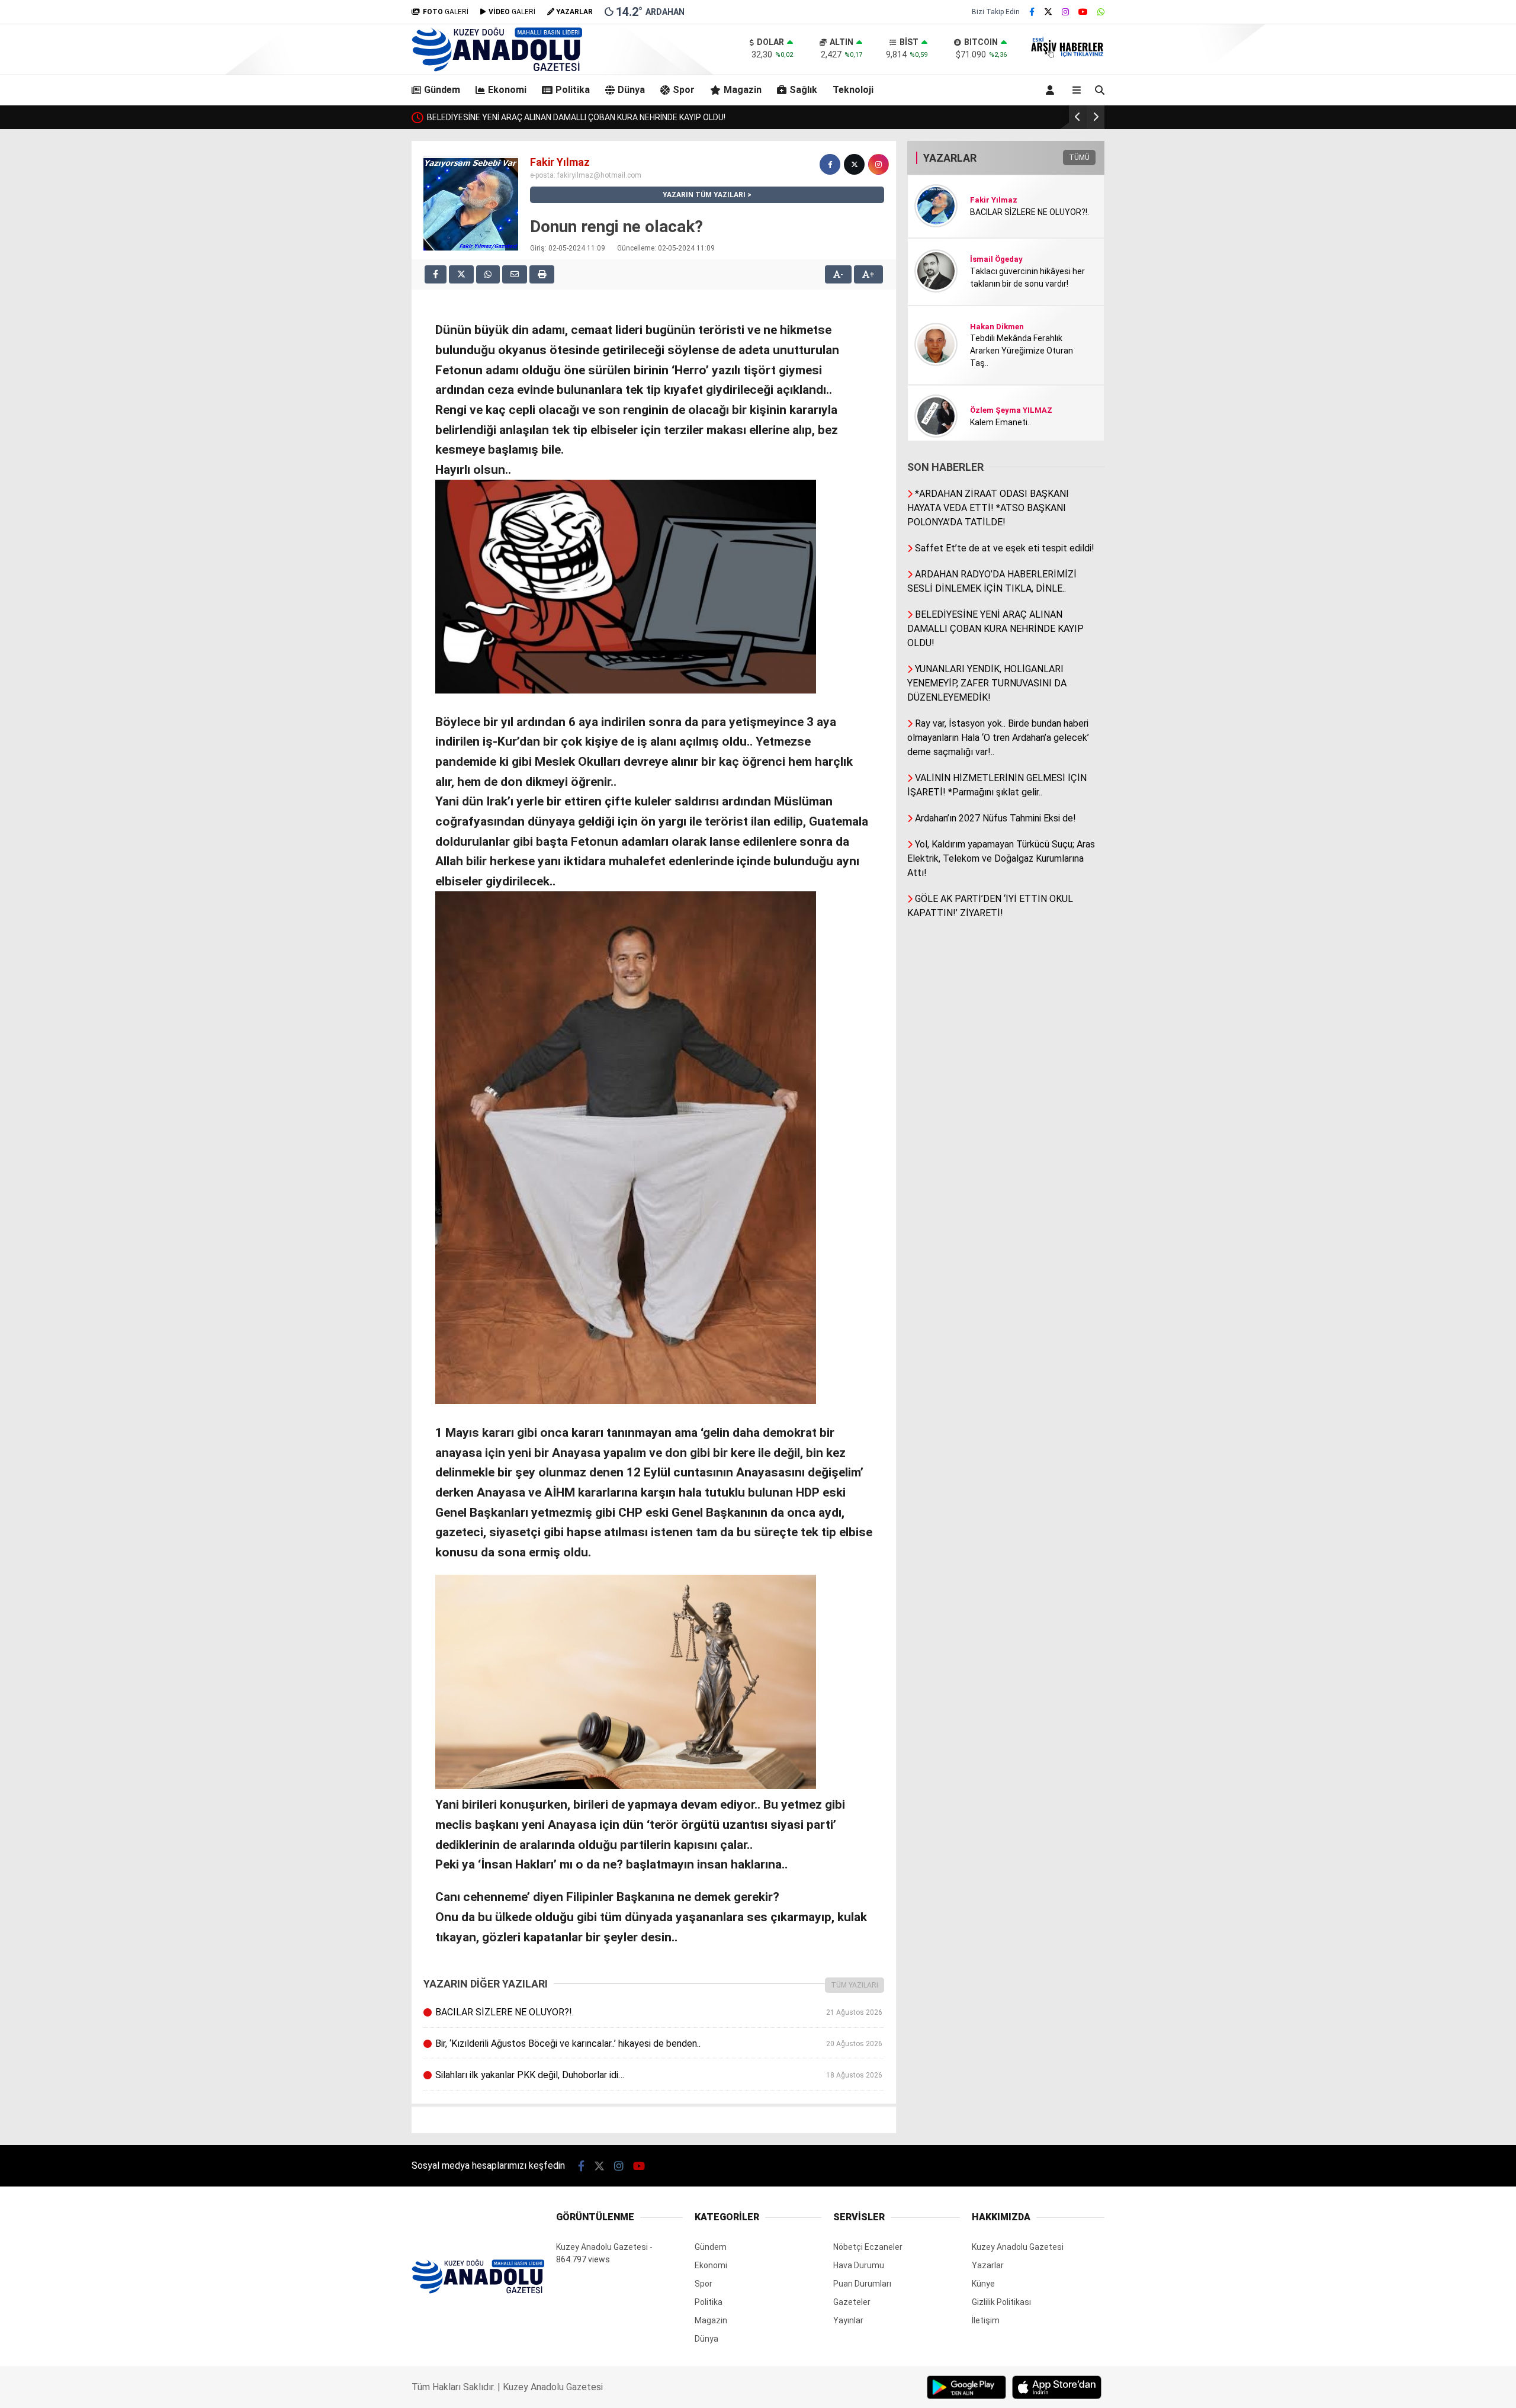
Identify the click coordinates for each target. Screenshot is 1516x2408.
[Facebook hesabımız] (1032, 12)
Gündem (442, 90)
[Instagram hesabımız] (1065, 12)
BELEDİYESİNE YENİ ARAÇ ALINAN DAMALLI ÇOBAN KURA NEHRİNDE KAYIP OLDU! (576, 117)
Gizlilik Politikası (1001, 2302)
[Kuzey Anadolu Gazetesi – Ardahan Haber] (497, 69)
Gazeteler (852, 2302)
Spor (684, 90)
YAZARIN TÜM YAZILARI (704, 195)
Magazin (743, 90)
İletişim (986, 2320)
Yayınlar (848, 2320)
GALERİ (446, 12)
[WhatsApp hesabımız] (1101, 12)
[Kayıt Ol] (1052, 90)
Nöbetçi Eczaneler (868, 2247)
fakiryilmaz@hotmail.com (599, 175)
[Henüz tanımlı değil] (830, 164)
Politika (573, 90)
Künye (983, 2284)
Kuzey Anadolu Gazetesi (602, 2247)
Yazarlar (988, 2265)
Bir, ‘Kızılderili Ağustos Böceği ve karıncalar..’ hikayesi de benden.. (659, 2043)
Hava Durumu (859, 2265)
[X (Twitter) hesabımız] (1048, 12)
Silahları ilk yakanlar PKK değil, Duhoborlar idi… (659, 2075)
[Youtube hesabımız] (1083, 12)
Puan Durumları (862, 2284)
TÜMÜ (1079, 158)
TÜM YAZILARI (855, 1985)
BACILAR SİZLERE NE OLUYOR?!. (659, 2012)
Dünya (631, 90)
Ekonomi (507, 90)
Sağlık (803, 90)
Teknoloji (853, 90)
